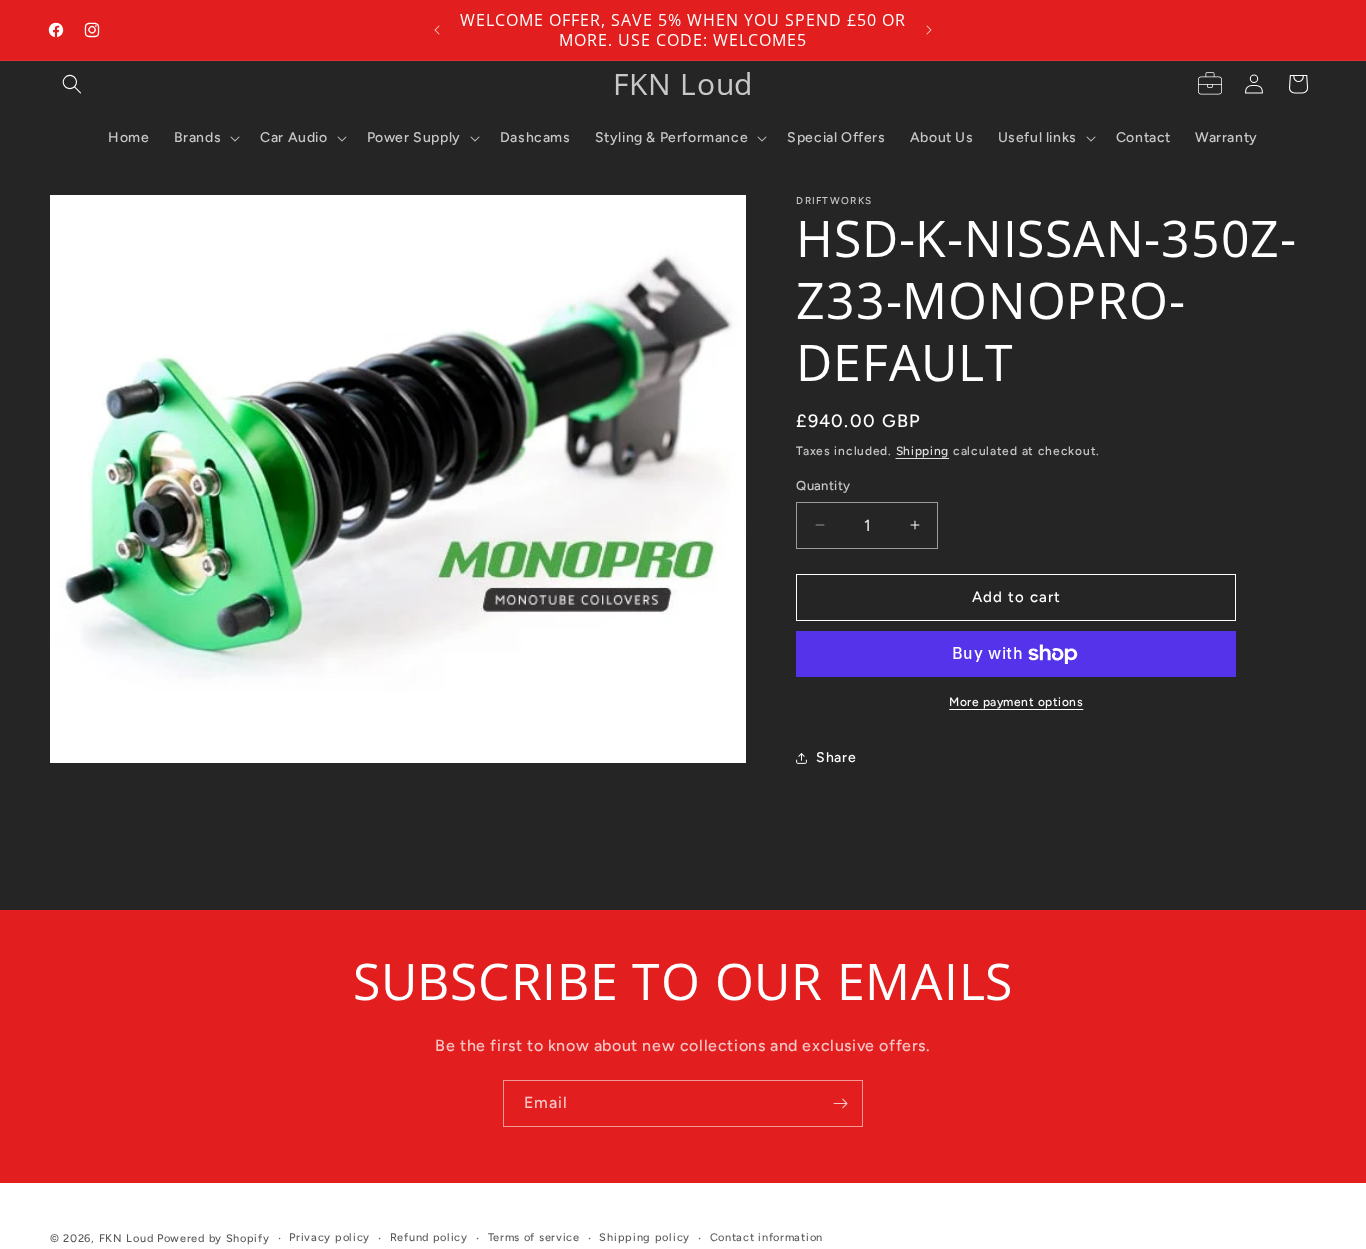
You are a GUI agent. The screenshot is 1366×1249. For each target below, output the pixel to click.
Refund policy (429, 1237)
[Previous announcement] (437, 30)
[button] (72, 84)
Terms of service (534, 1237)
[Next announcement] (929, 30)
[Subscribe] (840, 1103)
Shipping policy (644, 1237)
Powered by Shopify (213, 1238)
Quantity (823, 485)
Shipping (923, 451)
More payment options (1016, 702)
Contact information (766, 1237)
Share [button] (836, 757)
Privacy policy (329, 1237)
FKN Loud (126, 1238)
